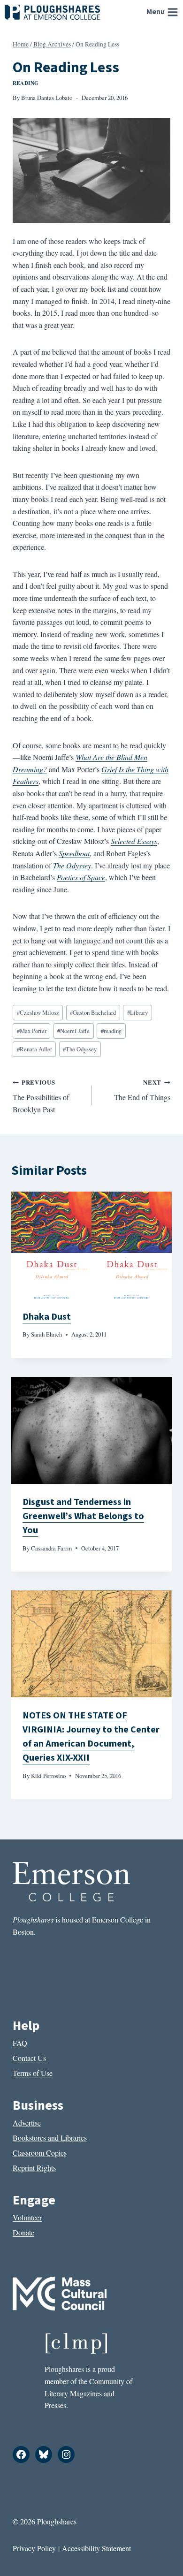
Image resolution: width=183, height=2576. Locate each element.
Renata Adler (34, 1049)
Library (137, 1012)
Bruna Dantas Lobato (47, 98)
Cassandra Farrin (51, 1548)
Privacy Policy (34, 2548)
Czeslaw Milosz (38, 1012)
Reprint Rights (34, 2168)
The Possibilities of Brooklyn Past (41, 1096)
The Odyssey (80, 1049)
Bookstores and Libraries (50, 2138)
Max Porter (32, 1031)
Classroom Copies (40, 2153)
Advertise (27, 2123)
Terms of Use (33, 2073)
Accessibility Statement (96, 2548)
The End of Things (142, 1090)
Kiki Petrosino (48, 1776)
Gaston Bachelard (93, 1012)
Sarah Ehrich (46, 1334)
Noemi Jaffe (73, 1031)
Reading (26, 83)
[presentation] (91, 1245)
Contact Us (29, 2058)
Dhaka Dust (47, 1317)
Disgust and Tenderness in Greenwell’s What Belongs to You (83, 1516)
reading (111, 1031)
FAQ (20, 2043)
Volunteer (27, 2217)
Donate (23, 2232)
